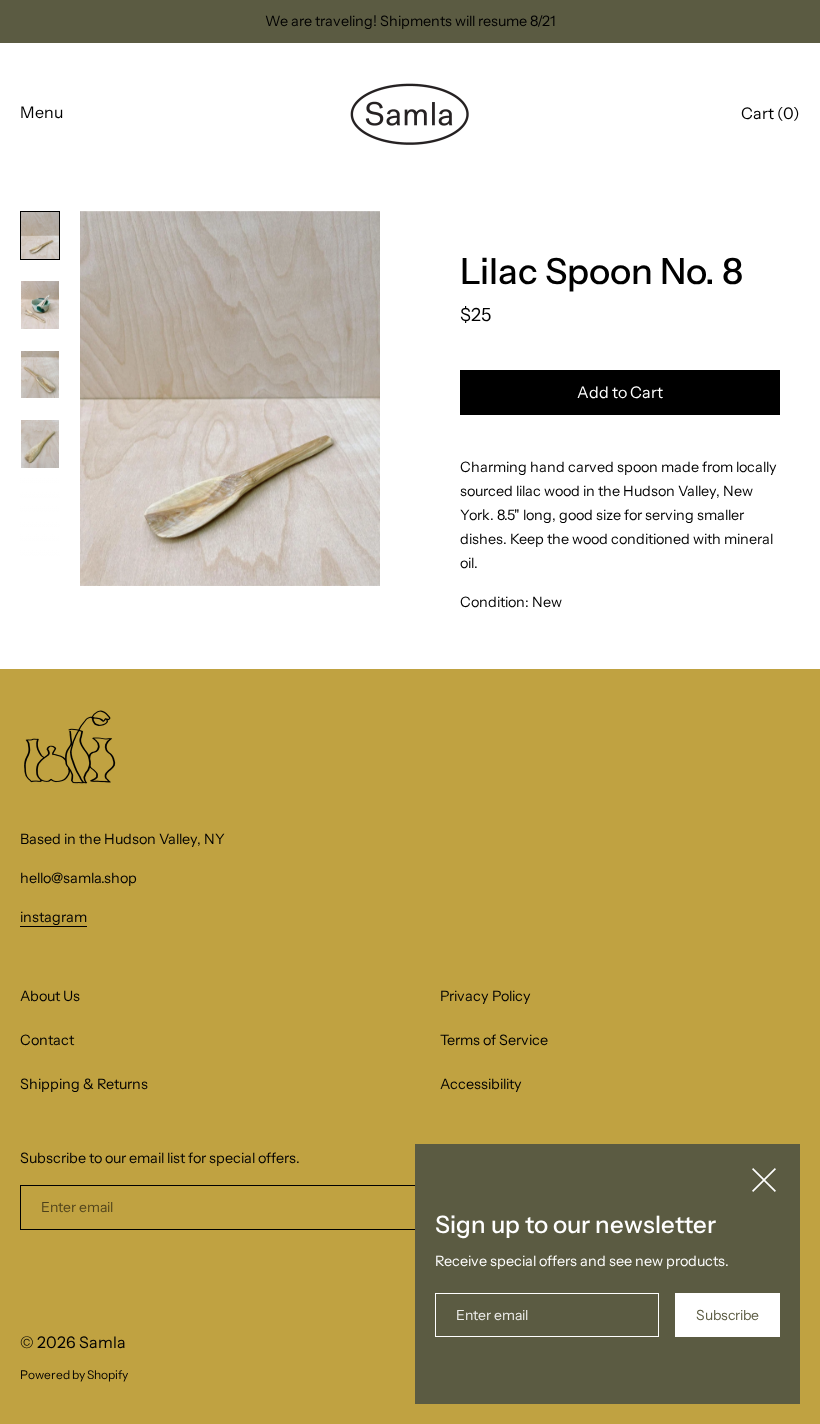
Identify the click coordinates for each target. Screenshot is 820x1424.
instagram (53, 917)
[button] (770, 116)
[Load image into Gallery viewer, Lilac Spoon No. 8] (40, 236)
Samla (102, 1342)
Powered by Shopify (74, 1374)
